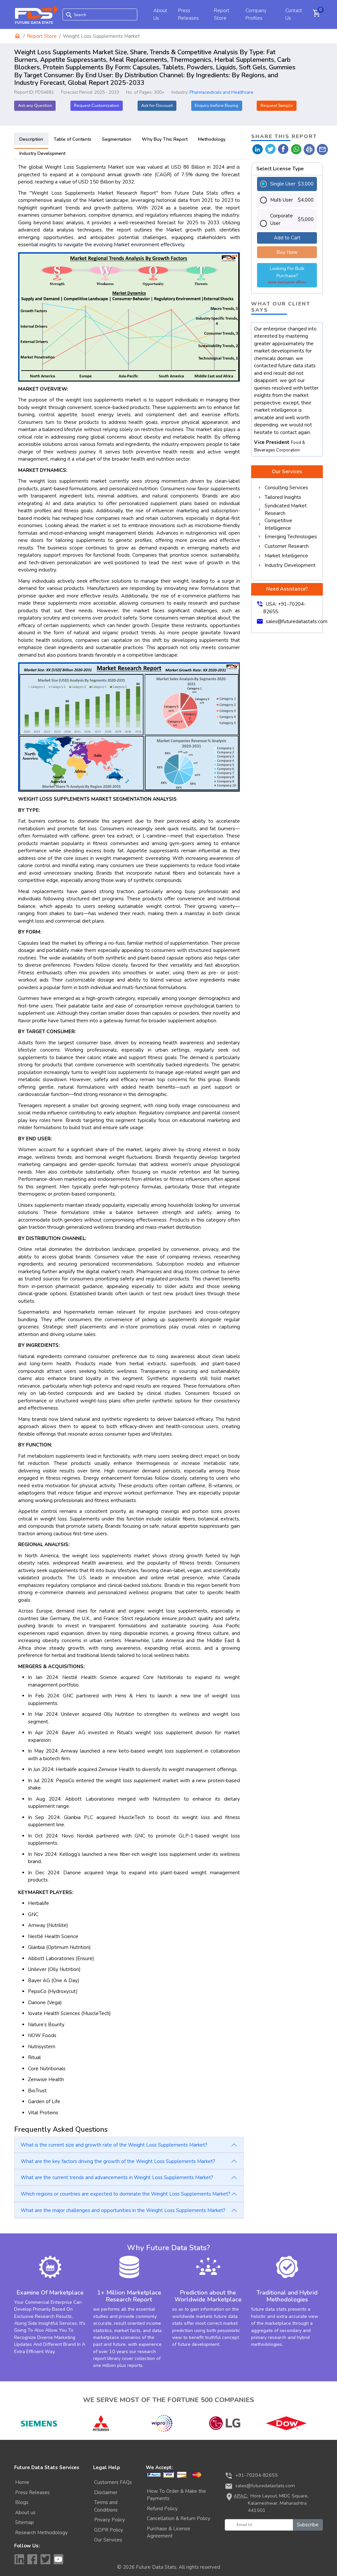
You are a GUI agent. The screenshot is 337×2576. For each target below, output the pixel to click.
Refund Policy (162, 2509)
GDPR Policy (109, 2530)
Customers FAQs (113, 2482)
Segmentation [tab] (117, 139)
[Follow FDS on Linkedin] (19, 2559)
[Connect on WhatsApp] (296, 149)
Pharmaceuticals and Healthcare (221, 92)
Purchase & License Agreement (168, 2532)
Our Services (108, 2540)
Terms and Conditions (106, 2506)
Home (22, 2482)
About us (25, 2513)
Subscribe (308, 2525)
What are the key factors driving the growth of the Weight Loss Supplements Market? (118, 2161)
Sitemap (25, 2522)
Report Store (42, 36)
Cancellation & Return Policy (179, 2518)
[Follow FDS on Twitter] (45, 2559)
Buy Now (287, 252)
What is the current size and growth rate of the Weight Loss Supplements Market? (114, 2145)
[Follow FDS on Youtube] (59, 2559)
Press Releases (32, 2492)
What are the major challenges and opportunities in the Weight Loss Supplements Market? (123, 2210)
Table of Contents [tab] (73, 139)
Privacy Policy (110, 2520)
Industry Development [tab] (42, 153)
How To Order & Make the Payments (176, 2495)
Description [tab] (31, 139)
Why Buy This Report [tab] (165, 139)
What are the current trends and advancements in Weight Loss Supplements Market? (117, 2177)
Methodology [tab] (212, 139)
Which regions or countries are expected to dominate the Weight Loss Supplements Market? (126, 2194)
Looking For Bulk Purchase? (287, 275)
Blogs (22, 2502)
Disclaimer (106, 2492)
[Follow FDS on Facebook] (32, 2559)
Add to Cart (287, 238)
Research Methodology (41, 2533)
